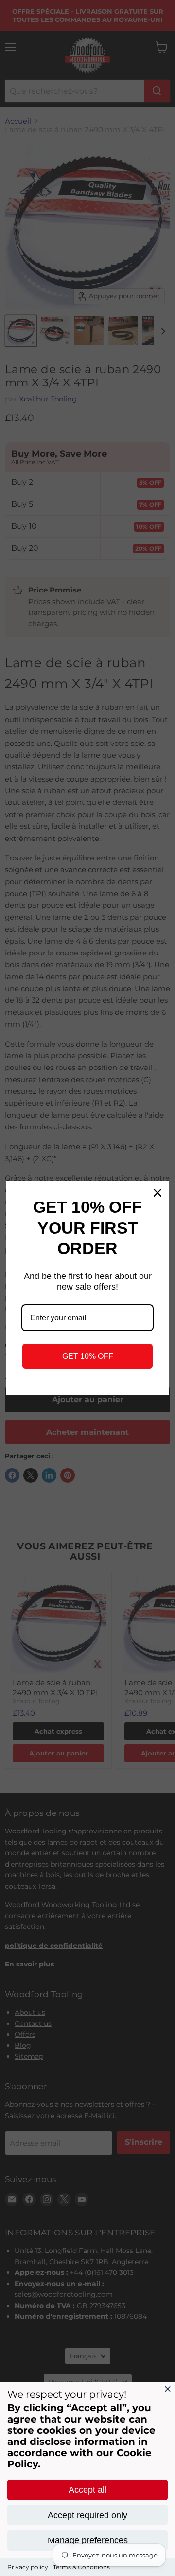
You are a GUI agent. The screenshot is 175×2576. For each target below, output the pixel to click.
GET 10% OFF (88, 1356)
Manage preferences (88, 2540)
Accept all (87, 2490)
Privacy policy (28, 2567)
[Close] (168, 2389)
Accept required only (87, 2515)
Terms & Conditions (81, 2567)
